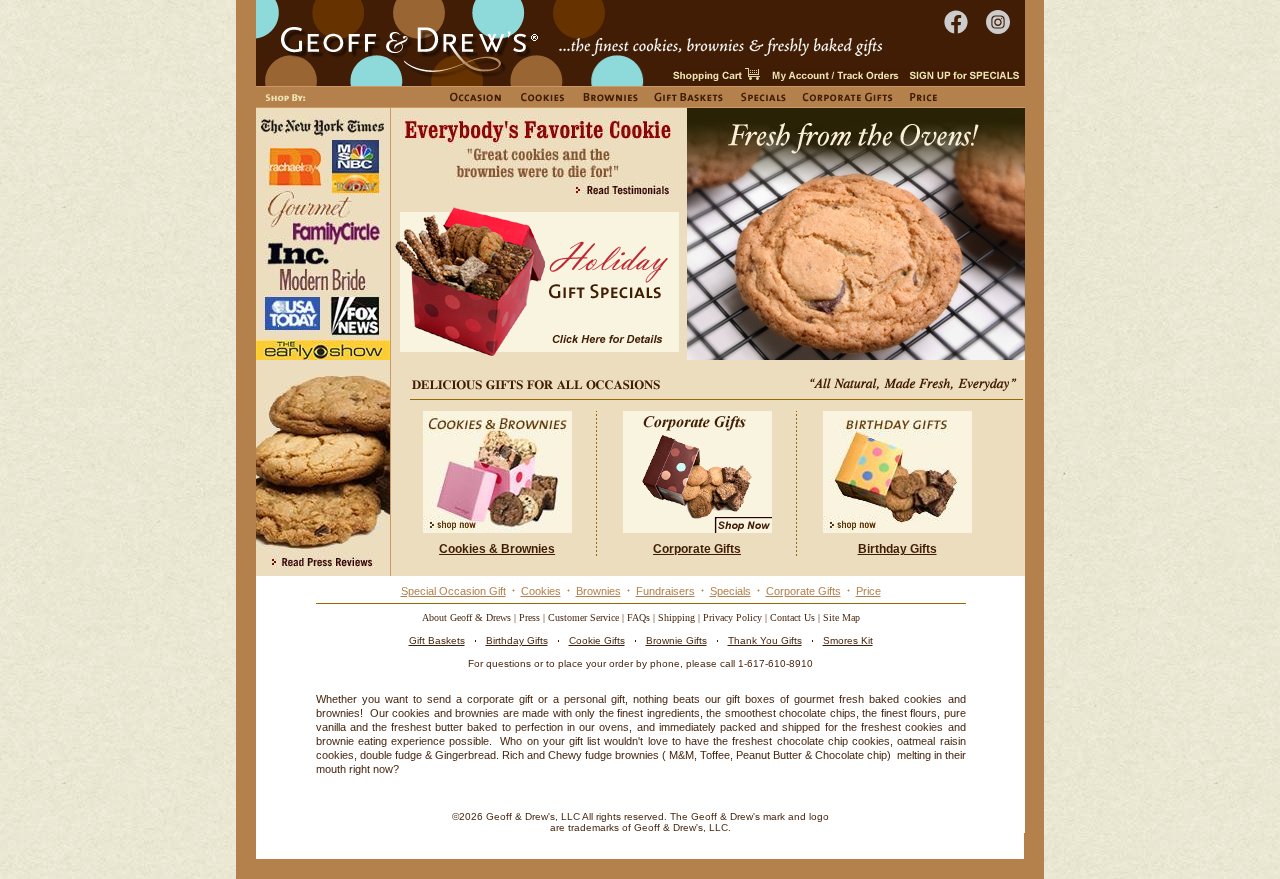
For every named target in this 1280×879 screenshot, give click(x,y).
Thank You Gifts (765, 640)
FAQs (638, 617)
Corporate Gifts (803, 591)
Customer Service (583, 617)
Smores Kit (848, 640)
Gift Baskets (437, 640)
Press (529, 617)
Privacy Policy (732, 617)
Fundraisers (665, 591)
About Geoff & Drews (466, 617)
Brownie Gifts (676, 640)
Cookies (541, 591)
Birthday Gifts (517, 640)
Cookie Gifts (597, 640)
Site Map (841, 617)
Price (868, 591)
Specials (730, 591)
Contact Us (792, 617)
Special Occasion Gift (453, 591)
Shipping (676, 617)
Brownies (598, 591)
